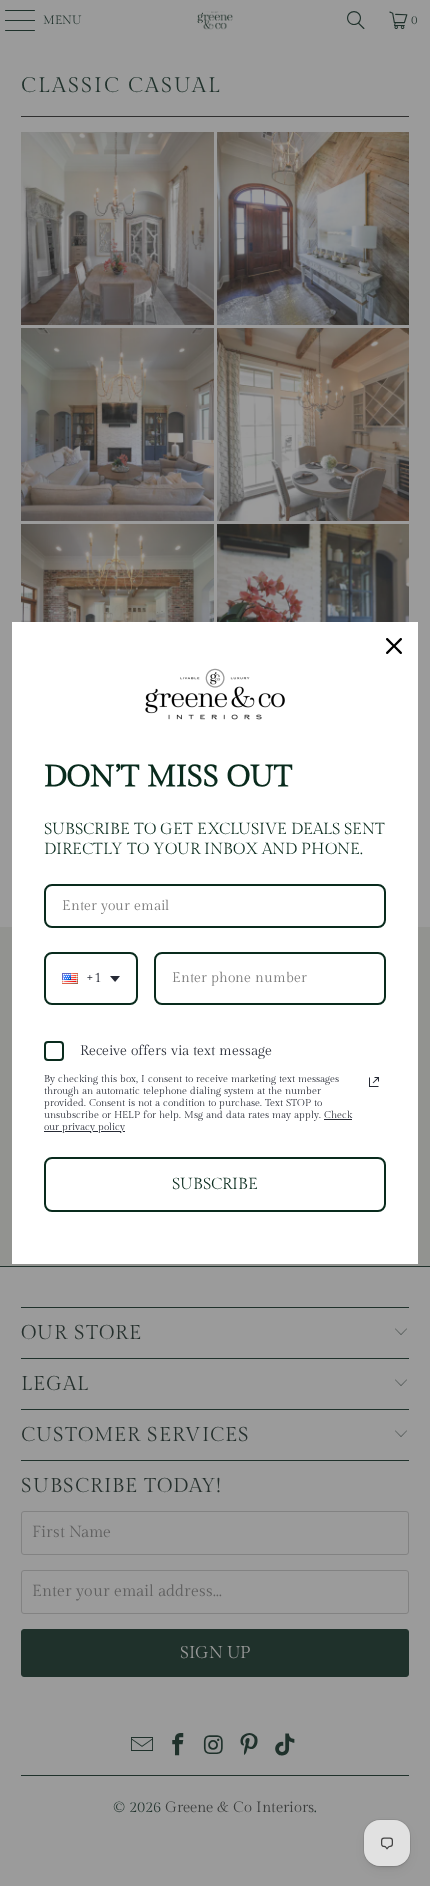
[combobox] (91, 978)
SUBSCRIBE (215, 1184)
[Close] (394, 646)
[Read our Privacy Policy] (374, 1082)
